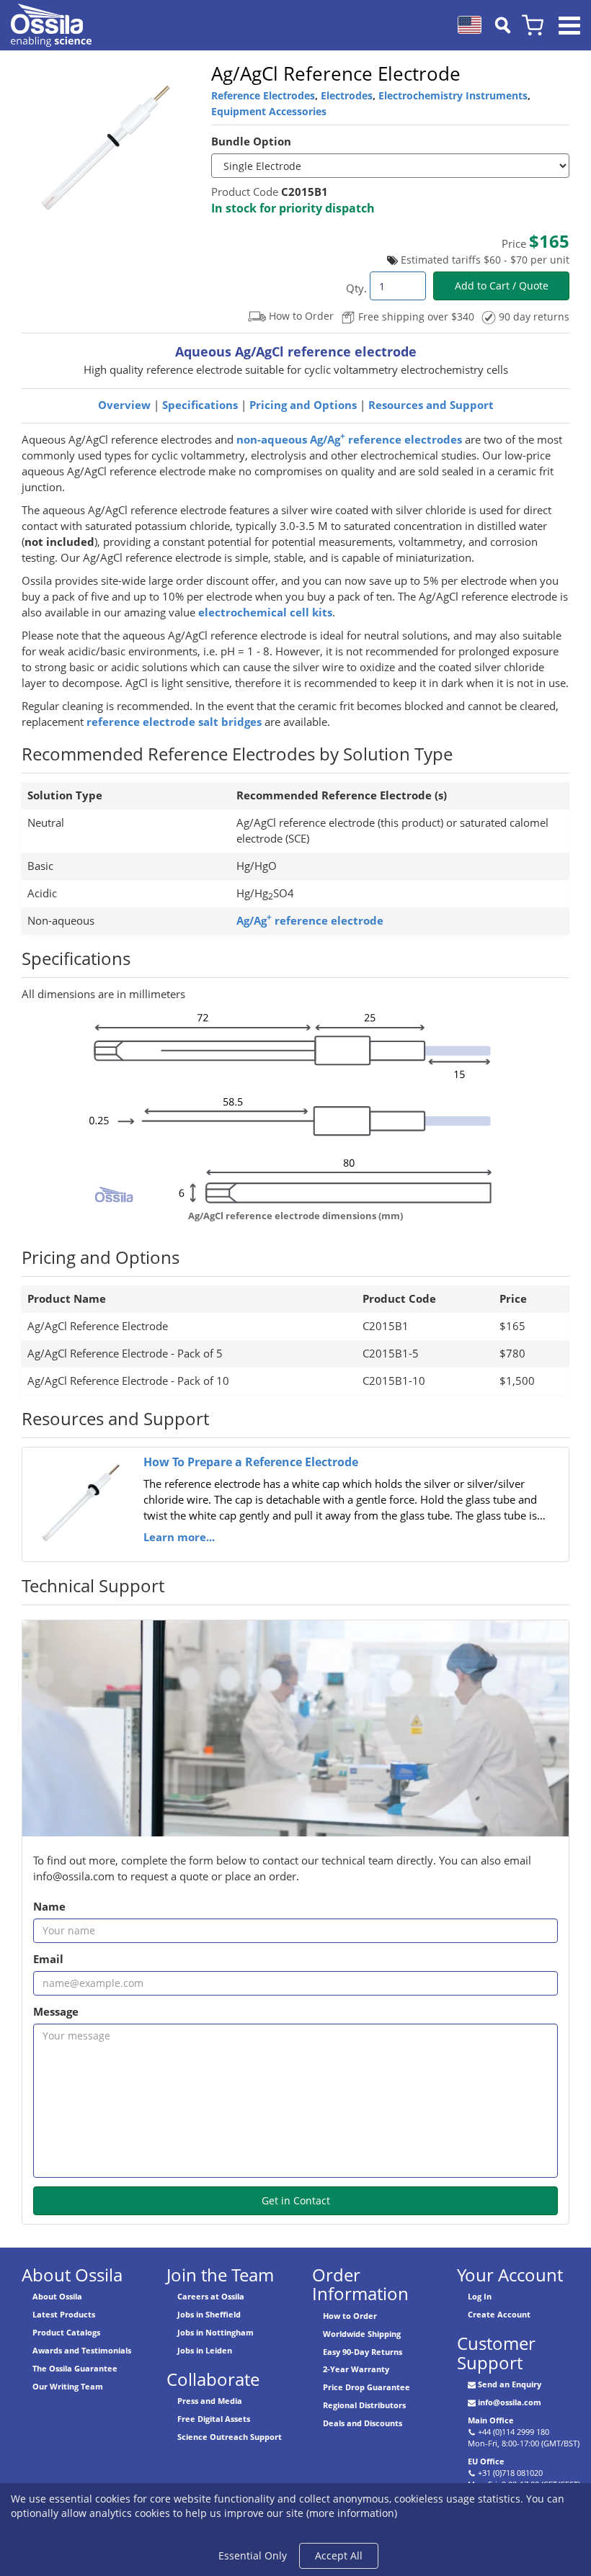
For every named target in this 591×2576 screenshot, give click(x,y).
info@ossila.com (510, 2402)
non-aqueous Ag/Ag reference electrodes (349, 440)
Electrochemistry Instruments (453, 95)
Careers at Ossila (211, 2296)
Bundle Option (251, 142)
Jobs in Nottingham (215, 2332)
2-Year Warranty (356, 2369)
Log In (480, 2296)
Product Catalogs (66, 2332)
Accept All (339, 2555)
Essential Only (253, 2555)
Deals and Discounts (363, 2423)
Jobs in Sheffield (209, 2314)
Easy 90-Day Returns (363, 2352)
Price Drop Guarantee (366, 2387)
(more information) (352, 2513)
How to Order (350, 2316)
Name (49, 1907)
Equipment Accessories (269, 111)
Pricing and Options (303, 405)
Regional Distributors (364, 2405)
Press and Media (210, 2401)
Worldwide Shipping (362, 2334)
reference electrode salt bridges (174, 722)
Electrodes (347, 95)
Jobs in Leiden (205, 2350)
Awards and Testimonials (82, 2350)
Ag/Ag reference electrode (310, 921)
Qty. (356, 288)
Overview (124, 405)
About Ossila (57, 2296)
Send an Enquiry (510, 2384)
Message (56, 2012)
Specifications (200, 405)
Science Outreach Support (230, 2437)
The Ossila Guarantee (75, 2368)
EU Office (486, 2461)
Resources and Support (431, 405)
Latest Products (64, 2314)
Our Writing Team (68, 2386)
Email (48, 1959)
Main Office (491, 2420)
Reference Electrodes (263, 95)
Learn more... (179, 1537)
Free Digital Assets (214, 2419)
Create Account (499, 2314)
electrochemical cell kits (265, 612)
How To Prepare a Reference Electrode (251, 1462)
